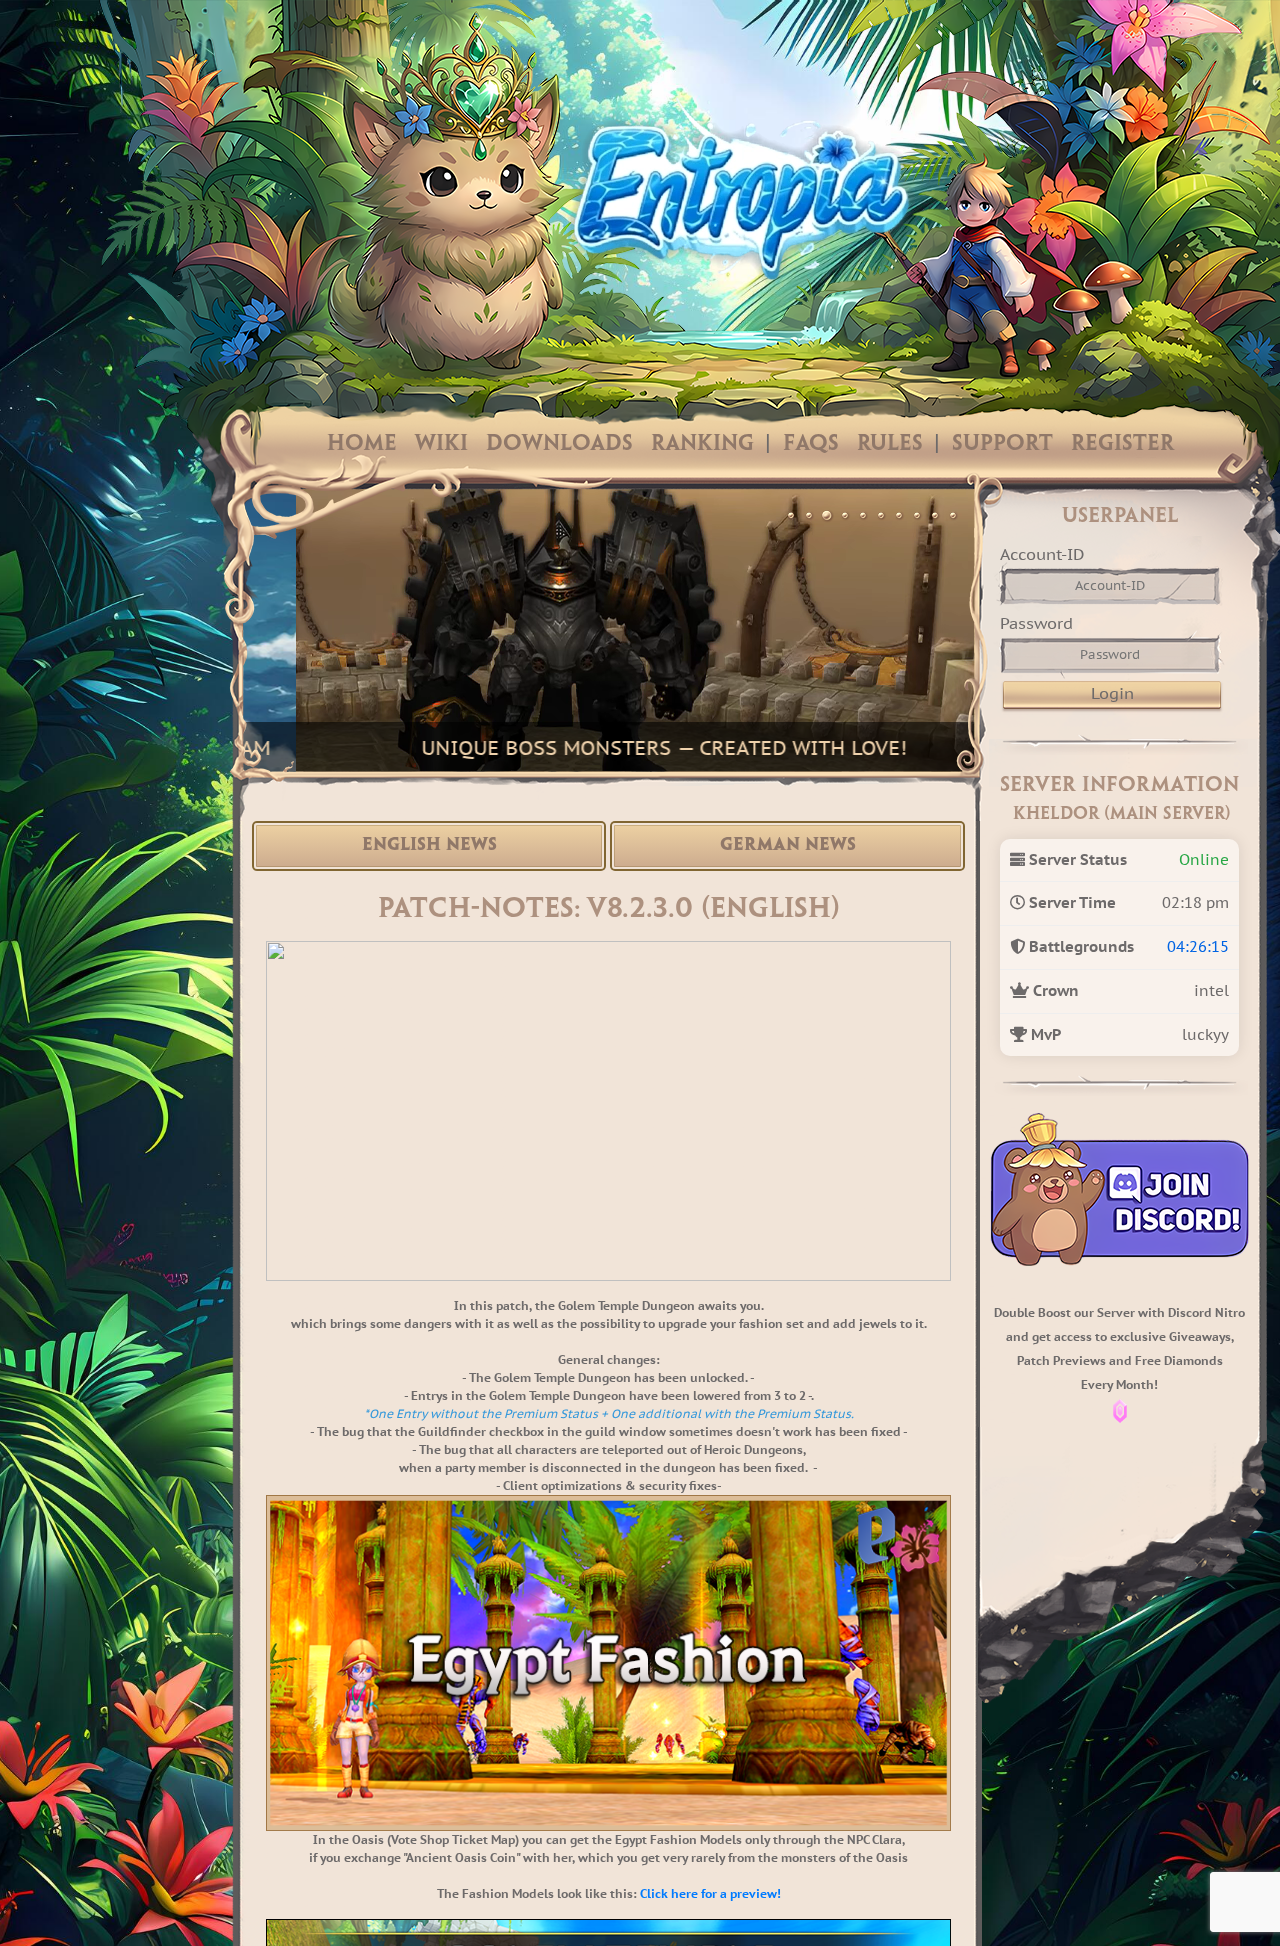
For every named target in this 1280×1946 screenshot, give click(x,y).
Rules (890, 444)
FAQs (811, 444)
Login (1112, 693)
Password (1036, 623)
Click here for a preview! (710, 1893)
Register (1122, 444)
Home (362, 444)
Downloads (559, 444)
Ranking (702, 444)
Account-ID (1042, 554)
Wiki (441, 444)
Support (1002, 444)
